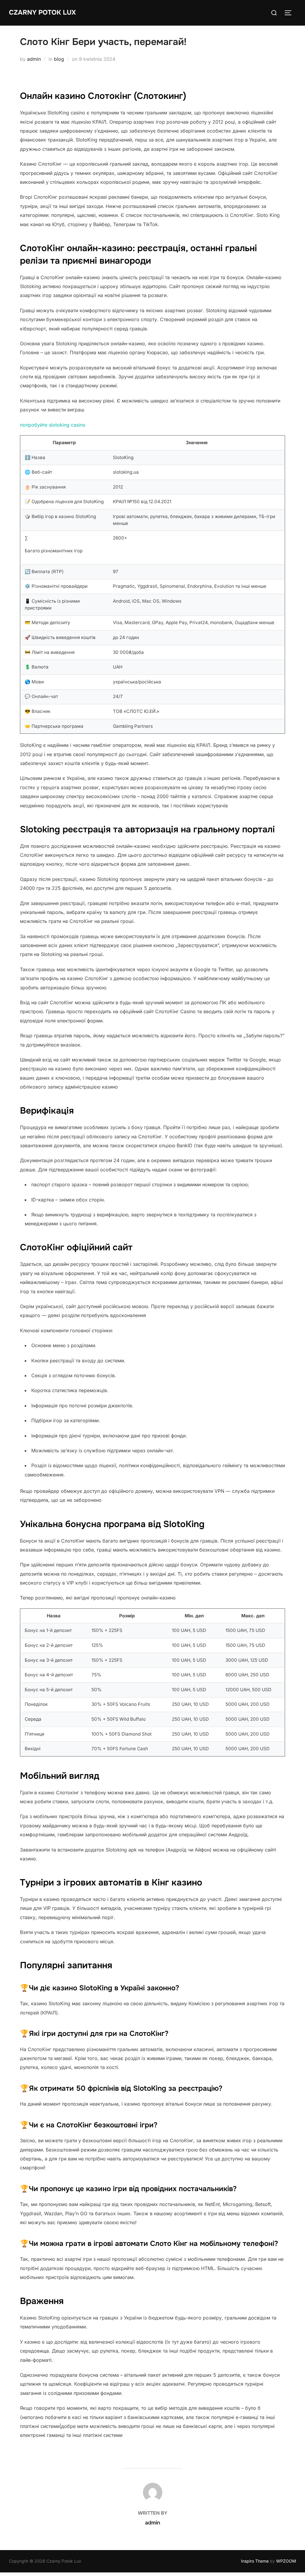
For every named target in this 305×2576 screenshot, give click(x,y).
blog (59, 59)
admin (34, 59)
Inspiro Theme (255, 2561)
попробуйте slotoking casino (53, 425)
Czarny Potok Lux (42, 13)
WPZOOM (286, 2561)
